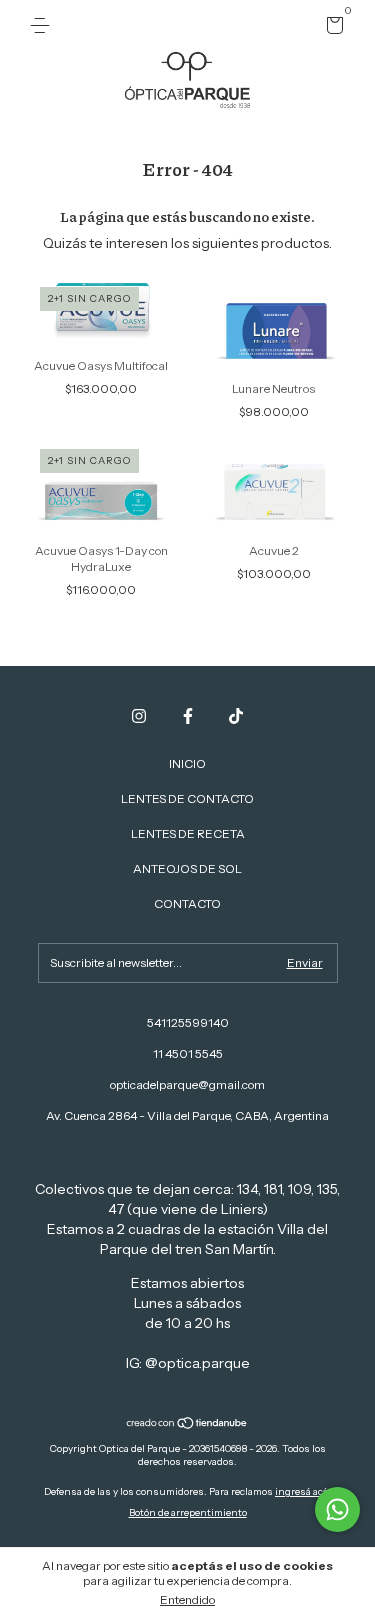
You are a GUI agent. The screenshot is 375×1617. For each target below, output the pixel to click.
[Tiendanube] (187, 1425)
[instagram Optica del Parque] (139, 716)
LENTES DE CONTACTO (187, 798)
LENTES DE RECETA (188, 833)
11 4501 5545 (188, 1053)
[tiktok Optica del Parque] (236, 716)
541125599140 (188, 1022)
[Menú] (43, 25)
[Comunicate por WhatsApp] (337, 1509)
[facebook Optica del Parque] (188, 716)
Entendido (187, 1599)
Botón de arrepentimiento (188, 1512)
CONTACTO (187, 903)
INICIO (187, 763)
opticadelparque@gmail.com (187, 1084)
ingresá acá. (303, 1491)
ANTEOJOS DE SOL (187, 868)
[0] (331, 28)
